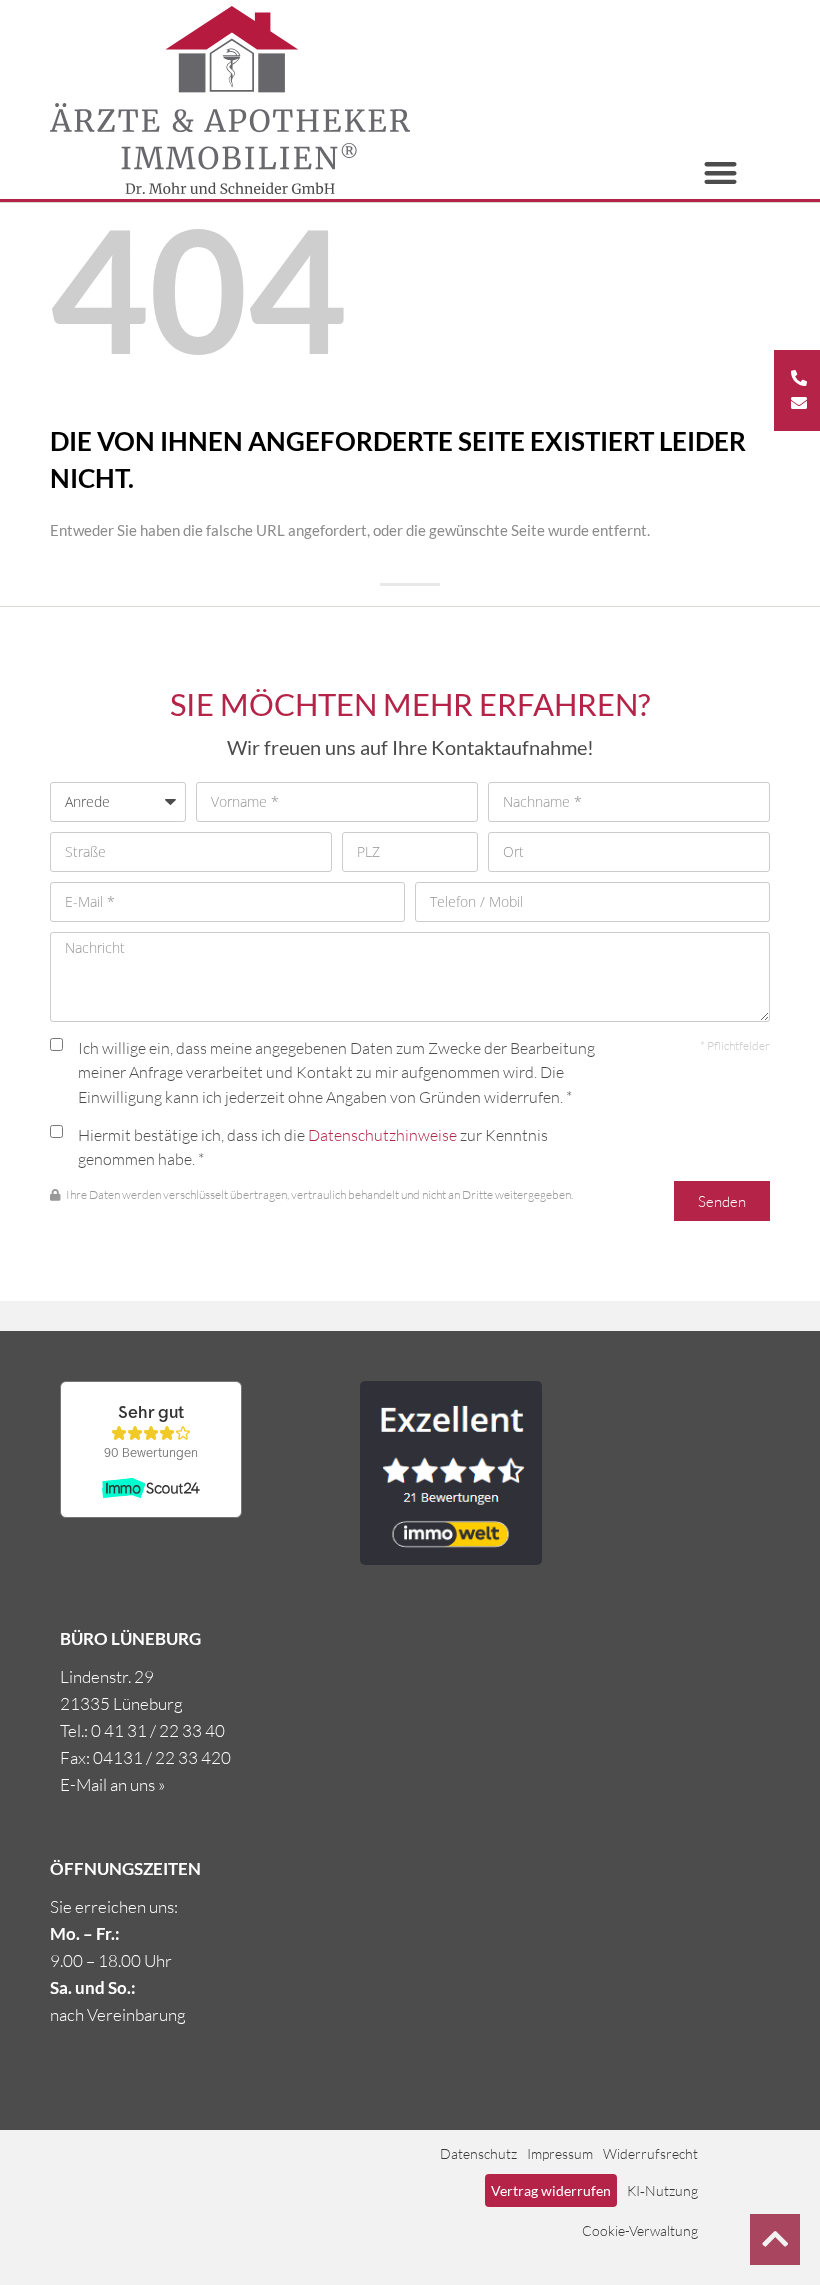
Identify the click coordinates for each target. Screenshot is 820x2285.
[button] (721, 173)
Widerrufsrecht (650, 2153)
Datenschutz (478, 2153)
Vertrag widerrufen (551, 2190)
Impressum (560, 2153)
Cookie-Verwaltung (640, 2230)
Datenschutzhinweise (382, 1135)
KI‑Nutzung (662, 2190)
